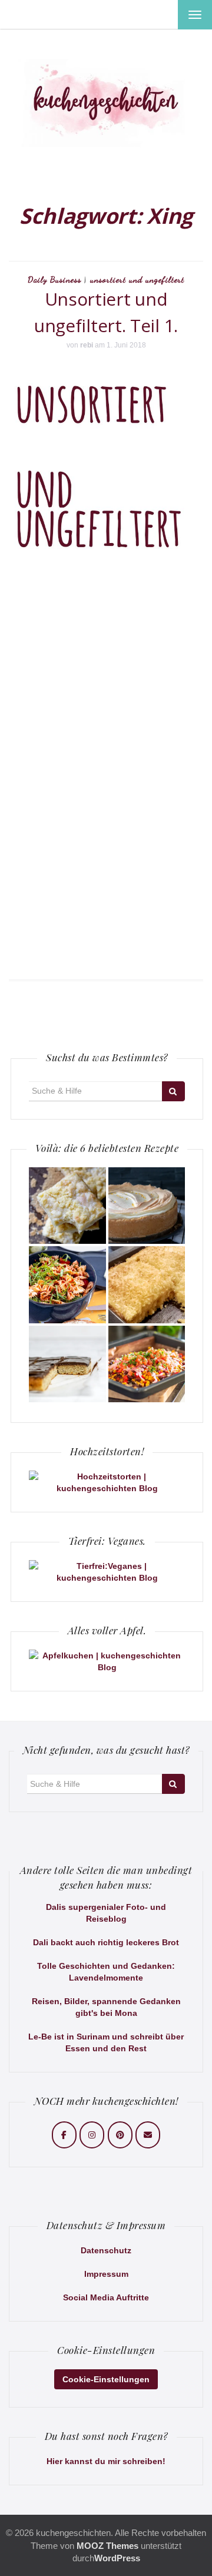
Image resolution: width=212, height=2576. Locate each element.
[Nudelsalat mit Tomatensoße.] (67, 1285)
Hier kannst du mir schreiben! (106, 2461)
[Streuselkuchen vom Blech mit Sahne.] (67, 1206)
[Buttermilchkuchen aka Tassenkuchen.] (147, 1285)
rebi (87, 345)
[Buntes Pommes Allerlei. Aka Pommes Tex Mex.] (147, 1364)
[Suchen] (173, 1091)
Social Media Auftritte (106, 2297)
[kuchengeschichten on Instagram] (92, 2135)
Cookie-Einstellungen (106, 2379)
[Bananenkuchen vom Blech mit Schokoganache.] (67, 1364)
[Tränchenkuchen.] (147, 1206)
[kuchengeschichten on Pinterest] (120, 2135)
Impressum (106, 2274)
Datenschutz (106, 2250)
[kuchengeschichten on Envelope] (148, 2135)
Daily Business (54, 279)
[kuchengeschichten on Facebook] (64, 2135)
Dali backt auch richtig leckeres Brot (106, 1942)
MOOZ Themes (107, 2546)
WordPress (117, 2558)
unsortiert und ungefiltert (137, 279)
